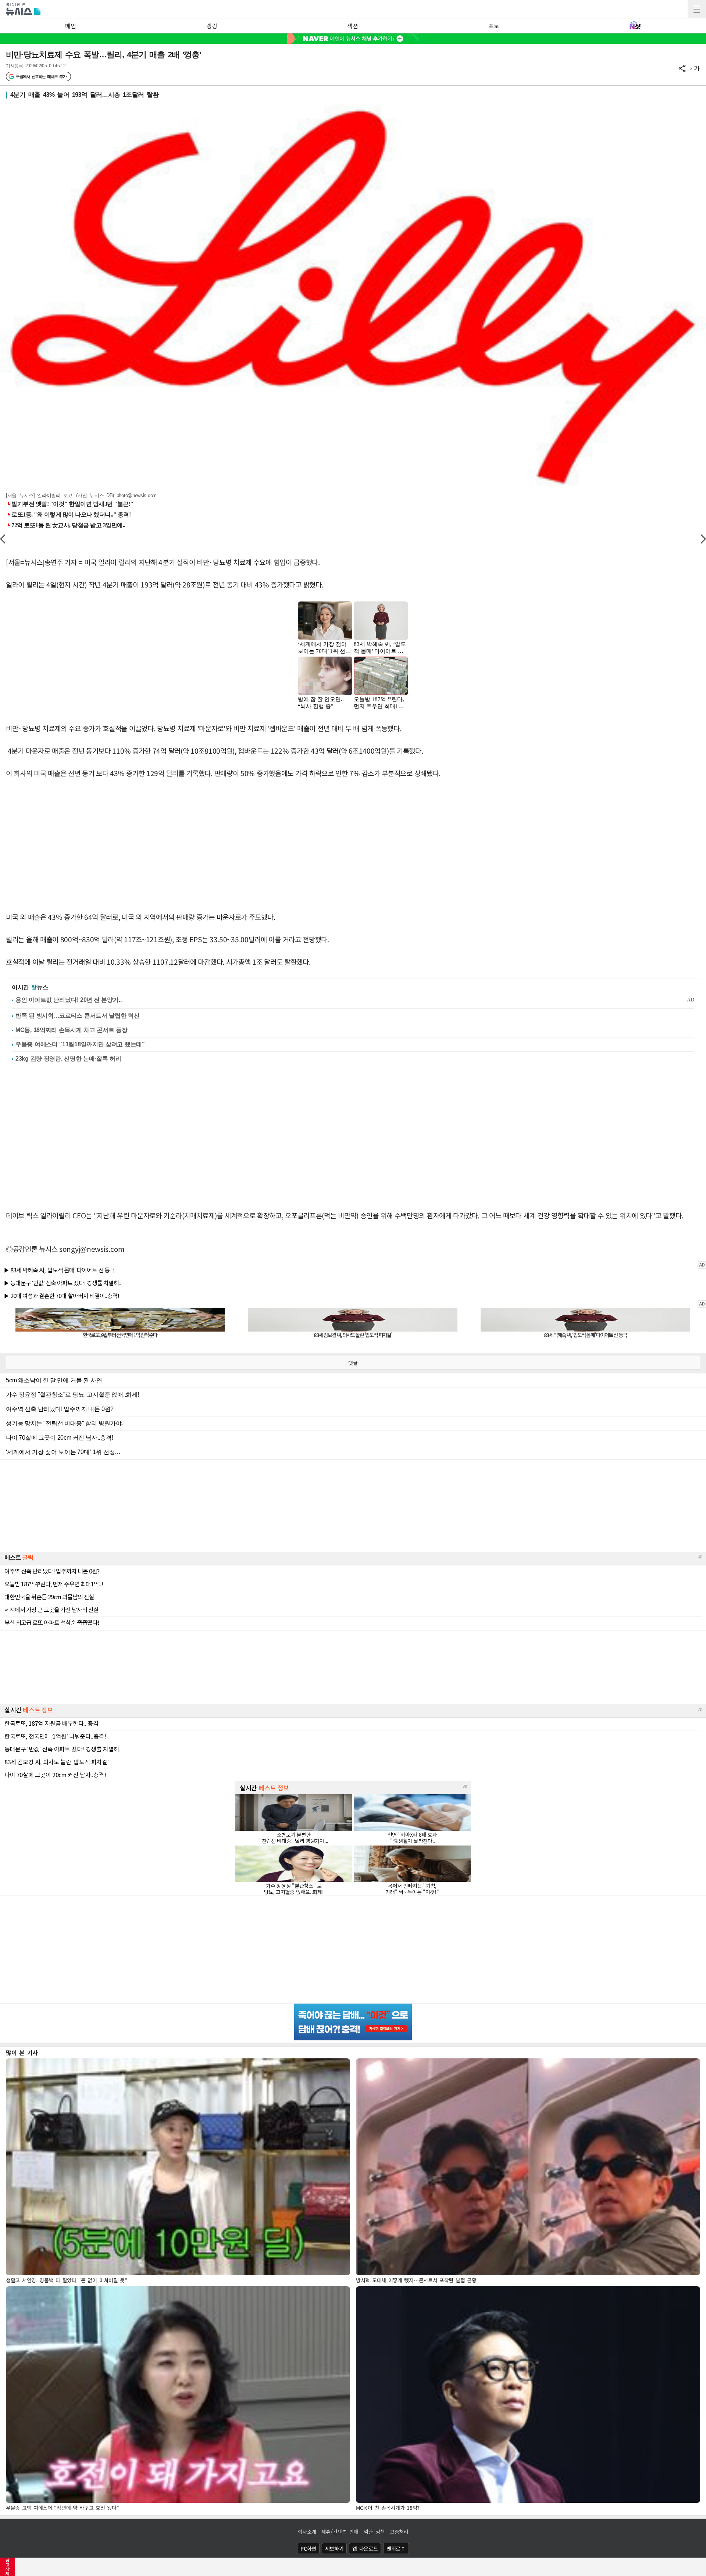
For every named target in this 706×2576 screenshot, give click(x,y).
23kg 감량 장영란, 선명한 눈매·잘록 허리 (68, 1059)
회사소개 (307, 2532)
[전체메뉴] (697, 9)
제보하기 (334, 2548)
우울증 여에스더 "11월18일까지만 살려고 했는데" (80, 1044)
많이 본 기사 (22, 2052)
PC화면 (308, 2548)
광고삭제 (8, 2567)
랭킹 (212, 26)
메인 (70, 26)
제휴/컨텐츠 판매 (340, 2532)
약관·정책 (374, 2532)
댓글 (353, 1363)
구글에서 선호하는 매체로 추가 (41, 76)
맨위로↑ (396, 2548)
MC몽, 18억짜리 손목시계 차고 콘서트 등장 (72, 1030)
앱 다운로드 (365, 2548)
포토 (494, 26)
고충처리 (399, 2532)
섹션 (352, 26)
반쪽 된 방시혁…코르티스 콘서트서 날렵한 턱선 (78, 1016)
